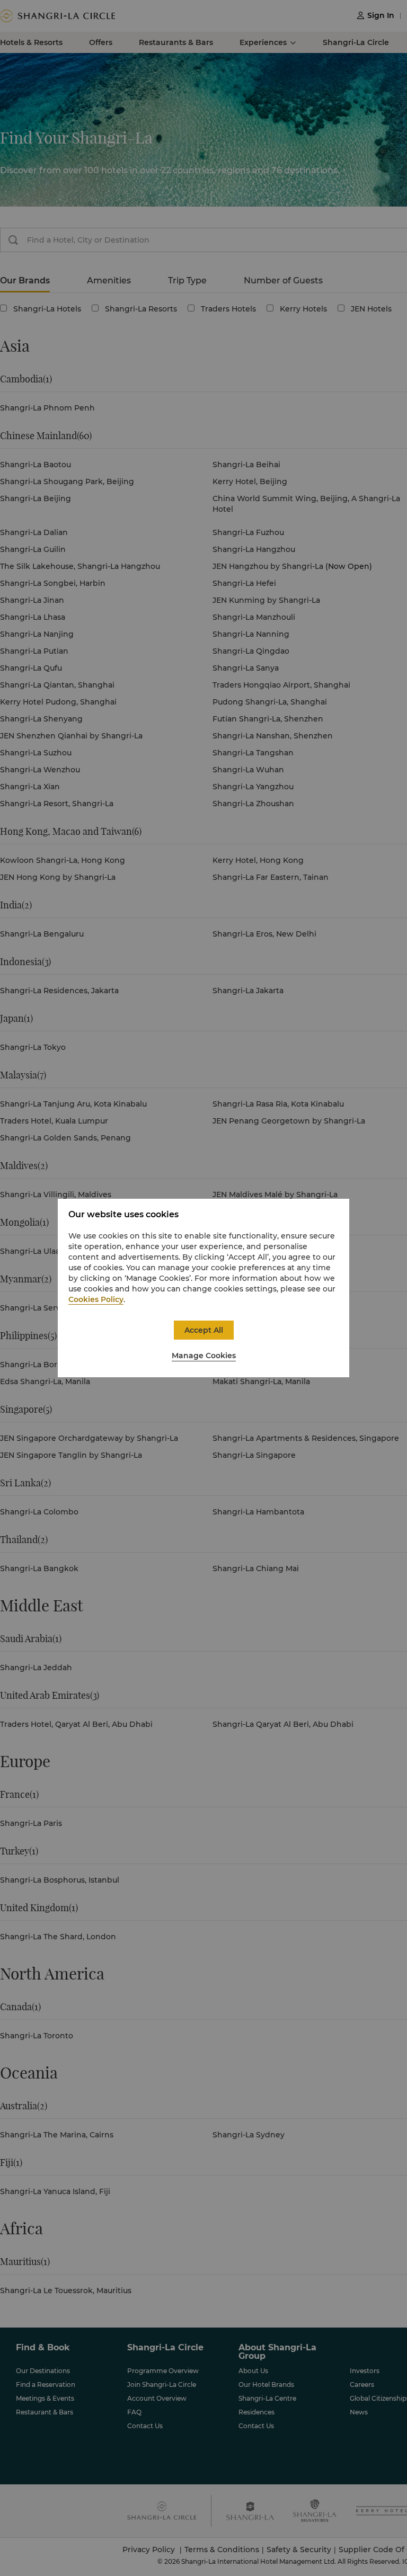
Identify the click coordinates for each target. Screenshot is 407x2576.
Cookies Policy (96, 1299)
